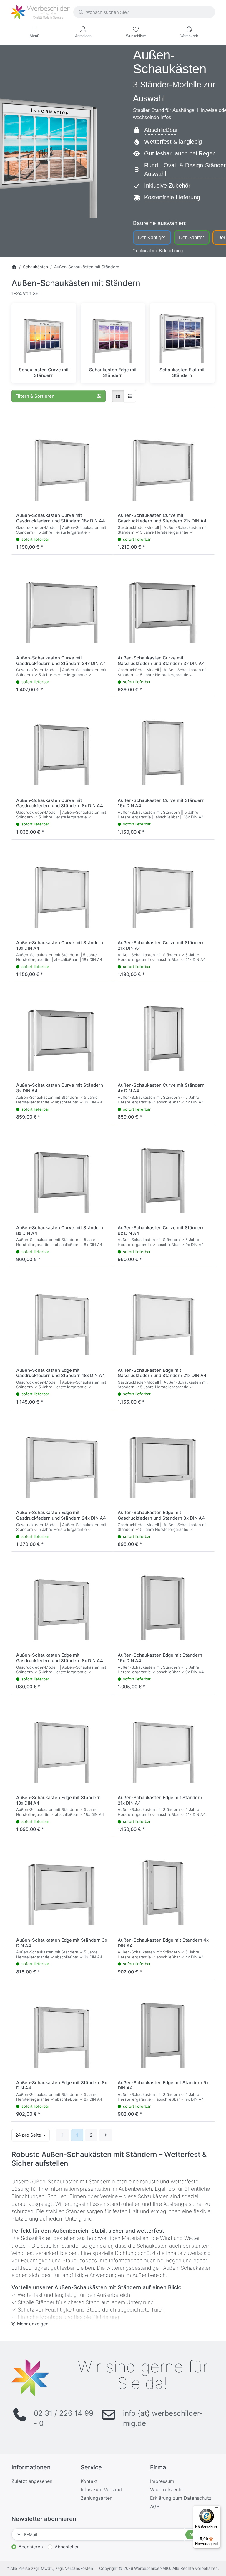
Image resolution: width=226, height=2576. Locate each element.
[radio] (118, 396)
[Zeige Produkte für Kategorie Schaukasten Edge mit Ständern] (113, 336)
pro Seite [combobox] (32, 2135)
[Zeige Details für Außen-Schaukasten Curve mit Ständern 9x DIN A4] (164, 1175)
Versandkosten (79, 2568)
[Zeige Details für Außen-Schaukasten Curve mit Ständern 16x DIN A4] (164, 748)
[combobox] (144, 12)
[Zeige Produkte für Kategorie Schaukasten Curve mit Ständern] (44, 336)
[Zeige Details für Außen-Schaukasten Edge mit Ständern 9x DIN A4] (164, 2030)
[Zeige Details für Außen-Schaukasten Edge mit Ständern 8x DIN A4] (62, 2030)
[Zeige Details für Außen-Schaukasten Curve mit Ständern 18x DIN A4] (62, 890)
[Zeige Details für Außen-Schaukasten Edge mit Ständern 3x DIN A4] (62, 1888)
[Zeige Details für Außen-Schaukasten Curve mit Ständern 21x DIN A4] (164, 890)
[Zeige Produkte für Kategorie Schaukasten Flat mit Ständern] (182, 336)
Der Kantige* (152, 237)
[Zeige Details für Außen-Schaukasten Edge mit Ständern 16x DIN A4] (164, 1603)
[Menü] (217, 2509)
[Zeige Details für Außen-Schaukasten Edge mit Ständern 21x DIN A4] (164, 1745)
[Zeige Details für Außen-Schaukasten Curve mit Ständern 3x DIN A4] (62, 1033)
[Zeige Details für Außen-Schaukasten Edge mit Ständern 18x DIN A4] (62, 1745)
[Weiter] (106, 2135)
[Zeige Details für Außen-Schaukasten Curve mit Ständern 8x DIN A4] (62, 1175)
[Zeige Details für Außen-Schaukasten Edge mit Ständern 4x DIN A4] (164, 1888)
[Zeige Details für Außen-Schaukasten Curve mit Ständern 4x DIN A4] (164, 1033)
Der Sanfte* (192, 237)
